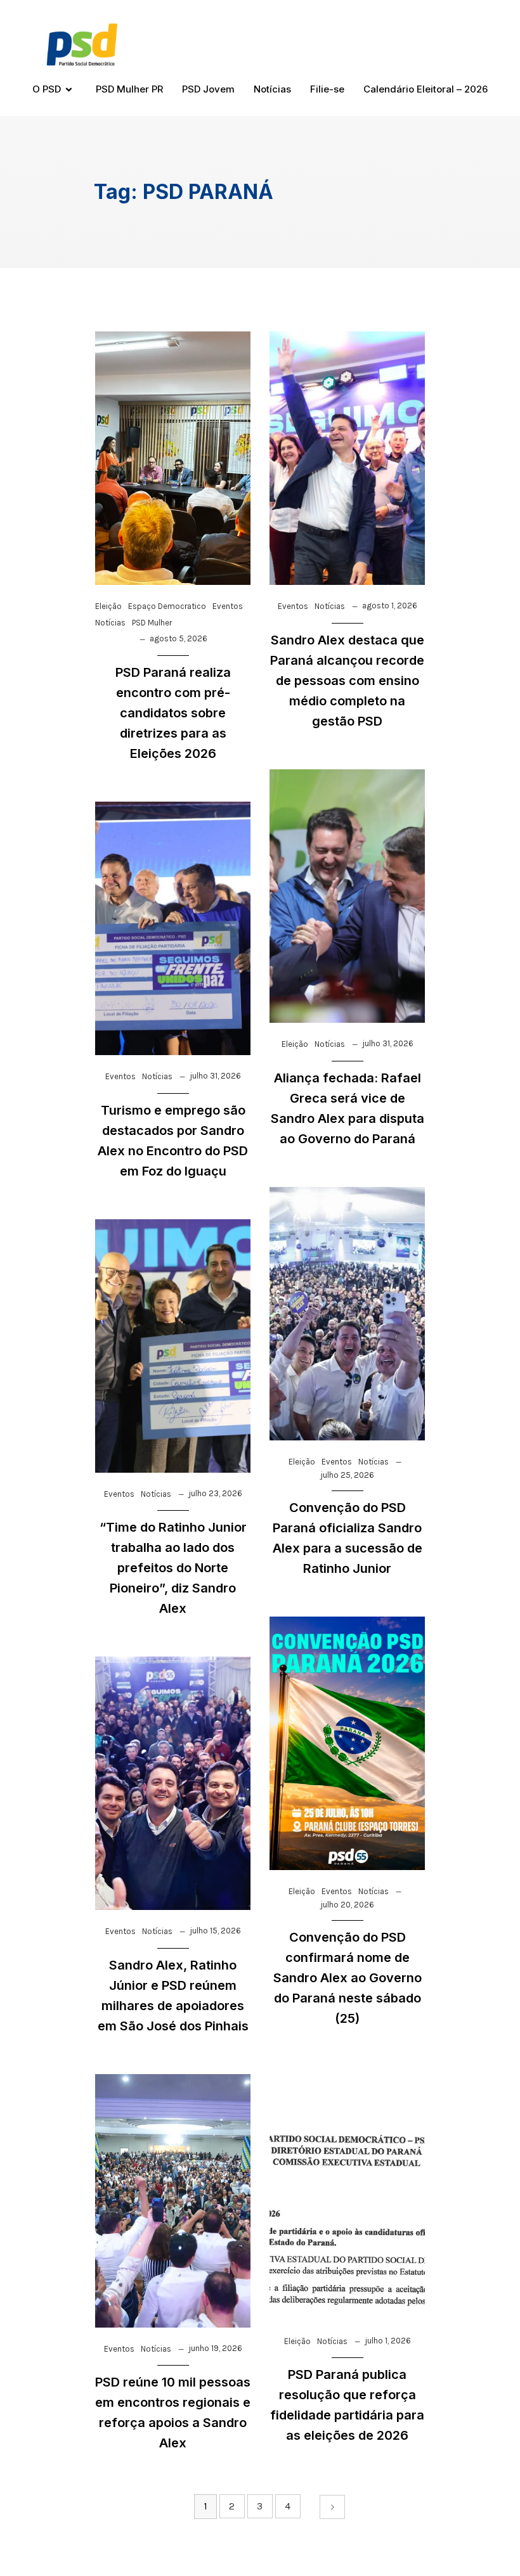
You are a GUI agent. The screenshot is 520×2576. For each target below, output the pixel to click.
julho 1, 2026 (388, 2341)
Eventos (228, 606)
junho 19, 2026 (215, 2348)
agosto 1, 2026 (390, 606)
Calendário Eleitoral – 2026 (426, 89)
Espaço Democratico (167, 606)
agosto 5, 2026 (179, 638)
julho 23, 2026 (215, 1493)
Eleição (108, 606)
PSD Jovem (208, 89)
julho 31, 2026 (388, 1043)
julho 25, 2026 (347, 1475)
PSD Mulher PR (129, 89)
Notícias (272, 89)
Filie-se (327, 89)
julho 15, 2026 (215, 1931)
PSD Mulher (152, 623)
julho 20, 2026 (347, 1905)
